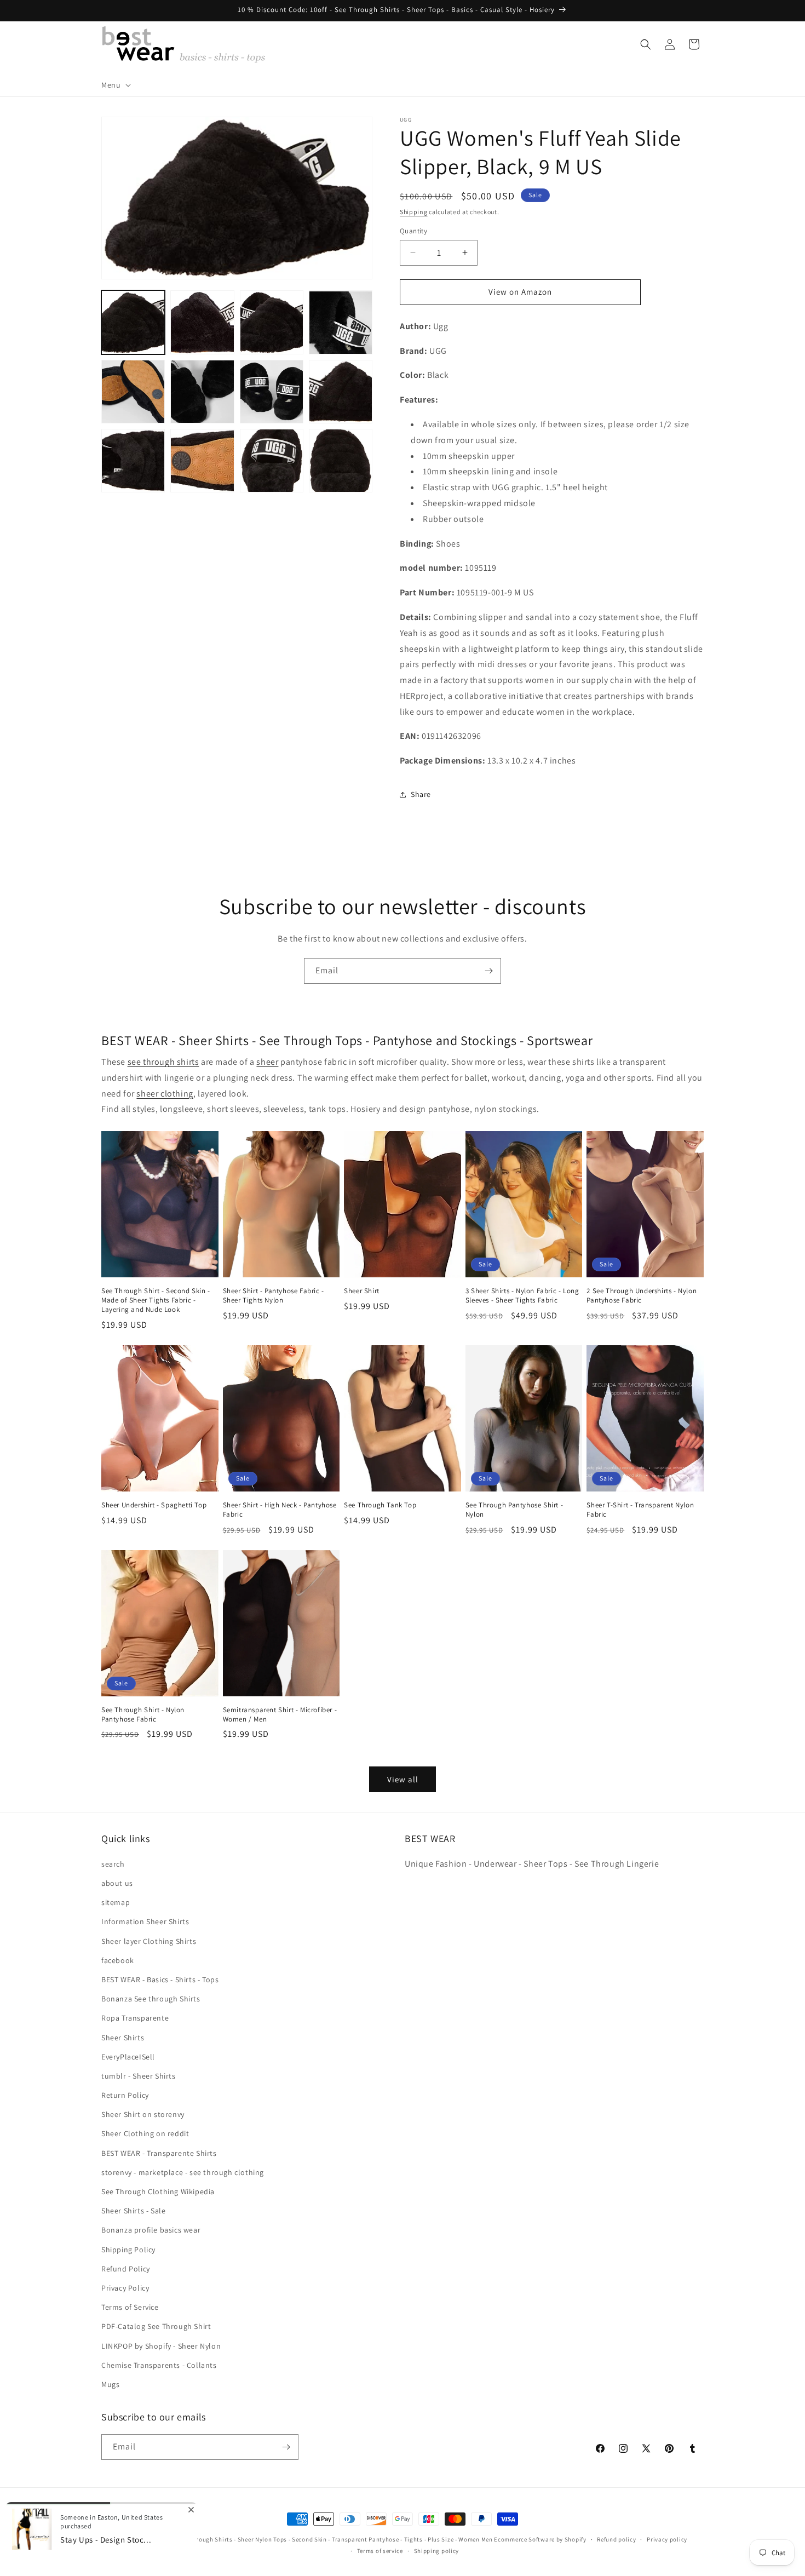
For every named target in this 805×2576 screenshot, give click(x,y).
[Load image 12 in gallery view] (341, 461)
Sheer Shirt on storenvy (143, 2114)
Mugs (110, 2384)
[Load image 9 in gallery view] (133, 461)
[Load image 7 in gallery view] (272, 392)
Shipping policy (437, 2551)
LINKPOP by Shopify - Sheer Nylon (161, 2346)
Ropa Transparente (135, 2018)
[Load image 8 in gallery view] (341, 392)
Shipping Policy (128, 2250)
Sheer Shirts (123, 2038)
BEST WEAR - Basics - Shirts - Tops (160, 1980)
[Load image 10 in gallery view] (202, 461)
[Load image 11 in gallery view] (272, 461)
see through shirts (163, 1062)
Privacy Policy (125, 2288)
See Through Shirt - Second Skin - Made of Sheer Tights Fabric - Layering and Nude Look (156, 1300)
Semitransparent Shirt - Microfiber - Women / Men (280, 1715)
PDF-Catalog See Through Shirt (156, 2326)
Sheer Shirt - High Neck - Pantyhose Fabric (280, 1510)
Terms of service (380, 2551)
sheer (267, 1062)
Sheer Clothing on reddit (145, 2133)
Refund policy (616, 2539)
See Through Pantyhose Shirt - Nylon (514, 1510)
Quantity (413, 231)
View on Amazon (520, 292)
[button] (115, 85)
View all (403, 1779)
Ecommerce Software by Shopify (540, 2539)
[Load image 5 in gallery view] (133, 392)
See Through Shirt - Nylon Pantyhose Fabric (143, 1715)
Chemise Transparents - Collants (159, 2365)
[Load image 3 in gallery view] (272, 323)
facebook (118, 1960)
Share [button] (421, 794)
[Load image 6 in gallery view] (202, 392)
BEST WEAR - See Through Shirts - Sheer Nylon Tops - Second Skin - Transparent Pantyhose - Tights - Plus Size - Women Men (317, 2539)
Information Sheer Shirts (145, 1921)
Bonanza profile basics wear (151, 2230)
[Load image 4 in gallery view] (341, 323)
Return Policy (125, 2095)
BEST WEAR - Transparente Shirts (159, 2153)
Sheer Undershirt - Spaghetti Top (154, 1505)
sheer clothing (165, 1094)
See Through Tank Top (380, 1505)
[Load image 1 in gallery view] (133, 323)
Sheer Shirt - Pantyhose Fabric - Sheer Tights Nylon (274, 1296)
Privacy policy (667, 2539)
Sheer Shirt (362, 1291)
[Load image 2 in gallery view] (202, 323)
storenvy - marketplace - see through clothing (183, 2172)
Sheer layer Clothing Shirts (149, 1941)
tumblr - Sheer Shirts (139, 2076)
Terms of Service (130, 2307)
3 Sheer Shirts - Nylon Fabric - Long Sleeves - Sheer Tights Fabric (522, 1296)
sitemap (116, 1902)
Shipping (414, 212)
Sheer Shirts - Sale (133, 2211)
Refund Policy (126, 2269)
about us (117, 1883)
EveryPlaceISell (128, 2057)
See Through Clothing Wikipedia (158, 2191)
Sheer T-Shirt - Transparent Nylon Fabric (640, 1510)
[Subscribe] (488, 971)
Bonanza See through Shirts (151, 1999)
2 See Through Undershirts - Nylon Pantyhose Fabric (642, 1296)
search (113, 1864)
